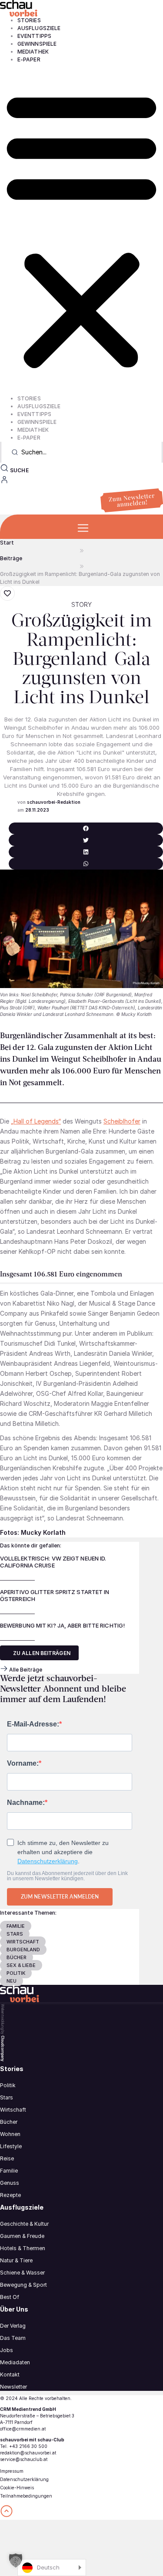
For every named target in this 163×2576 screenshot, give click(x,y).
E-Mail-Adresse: (33, 1724)
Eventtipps (34, 36)
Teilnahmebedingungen (26, 2496)
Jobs (7, 2350)
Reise (7, 2158)
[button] (81, 229)
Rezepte (10, 2195)
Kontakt (10, 2375)
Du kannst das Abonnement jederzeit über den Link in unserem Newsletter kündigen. (67, 1876)
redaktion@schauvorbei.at (28, 2453)
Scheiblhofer (122, 1121)
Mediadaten (15, 2362)
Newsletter (13, 2387)
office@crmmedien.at (23, 2429)
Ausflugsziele (39, 28)
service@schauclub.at (24, 2459)
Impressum (12, 2471)
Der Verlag (13, 2326)
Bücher (9, 2122)
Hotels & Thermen (23, 2248)
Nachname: (26, 1803)
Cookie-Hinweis (17, 2488)
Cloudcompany (3, 2048)
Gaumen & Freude (22, 2236)
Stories (29, 20)
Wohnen (10, 2134)
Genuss (10, 2183)
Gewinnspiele (37, 44)
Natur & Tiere (16, 2260)
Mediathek (33, 52)
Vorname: (23, 1764)
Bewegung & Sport (23, 2285)
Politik (8, 2085)
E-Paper (29, 59)
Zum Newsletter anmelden (60, 1897)
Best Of (10, 2297)
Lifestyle (11, 2146)
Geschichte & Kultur (24, 2224)
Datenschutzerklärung (48, 1861)
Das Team (13, 2338)
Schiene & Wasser (22, 2273)
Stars (7, 2097)
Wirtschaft (13, 2110)
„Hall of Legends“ (36, 1121)
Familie (9, 2171)
